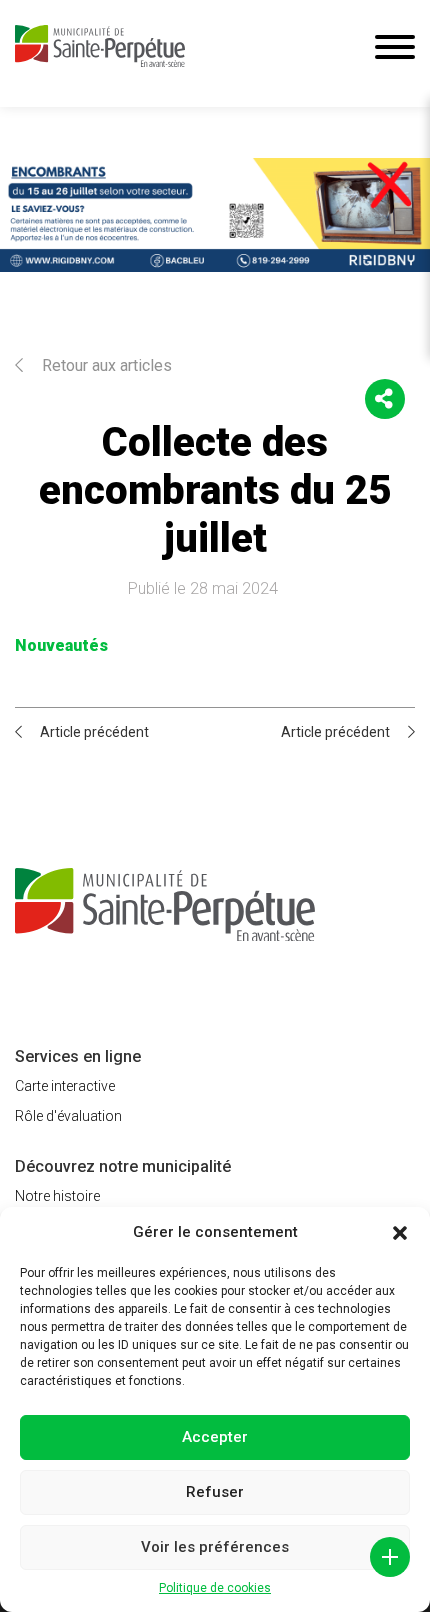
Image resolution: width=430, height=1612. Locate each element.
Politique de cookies (215, 1588)
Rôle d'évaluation (68, 1116)
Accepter (215, 1437)
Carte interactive (65, 1086)
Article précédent (94, 732)
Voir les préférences (215, 1547)
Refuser (215, 1492)
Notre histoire (57, 1196)
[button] (400, 1233)
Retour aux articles (105, 365)
